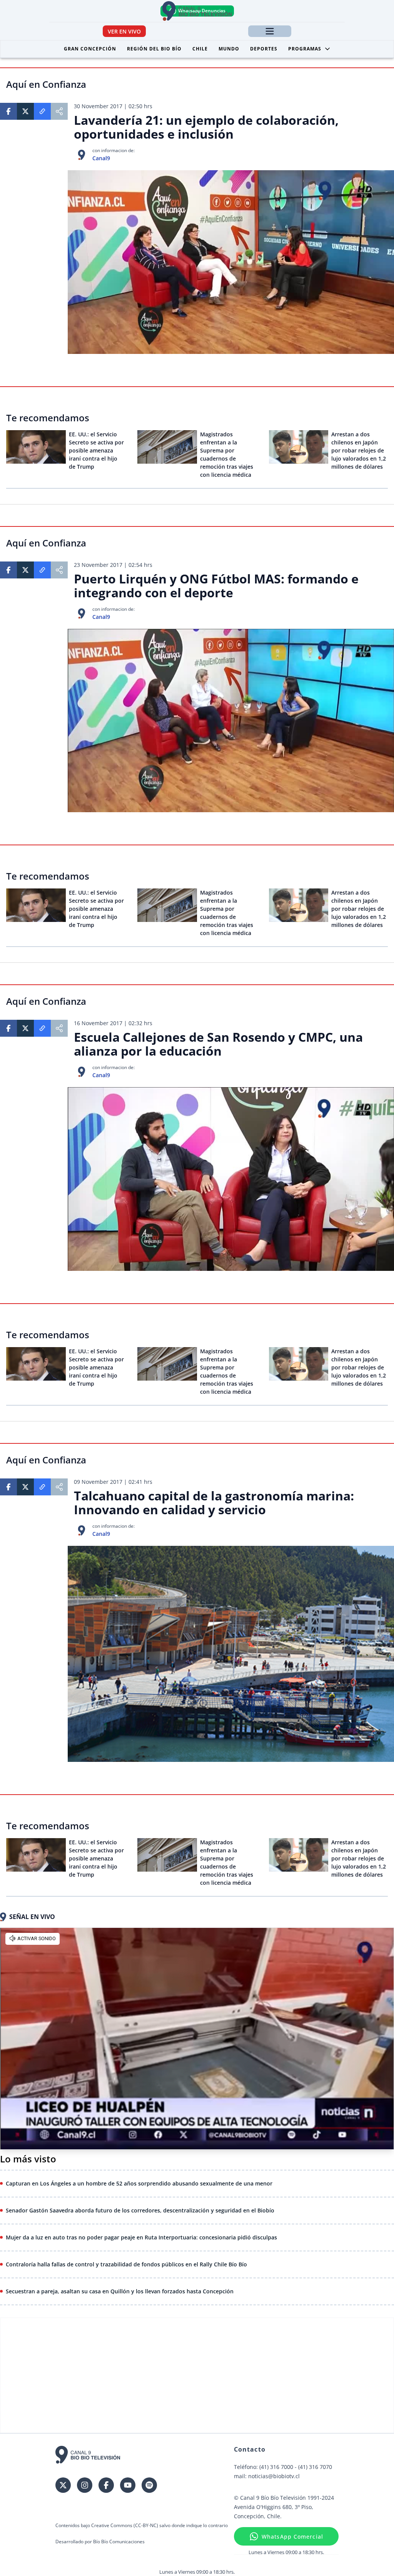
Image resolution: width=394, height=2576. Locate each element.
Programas (305, 49)
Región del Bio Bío (154, 49)
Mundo (229, 49)
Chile (200, 49)
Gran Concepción (90, 49)
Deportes (264, 49)
